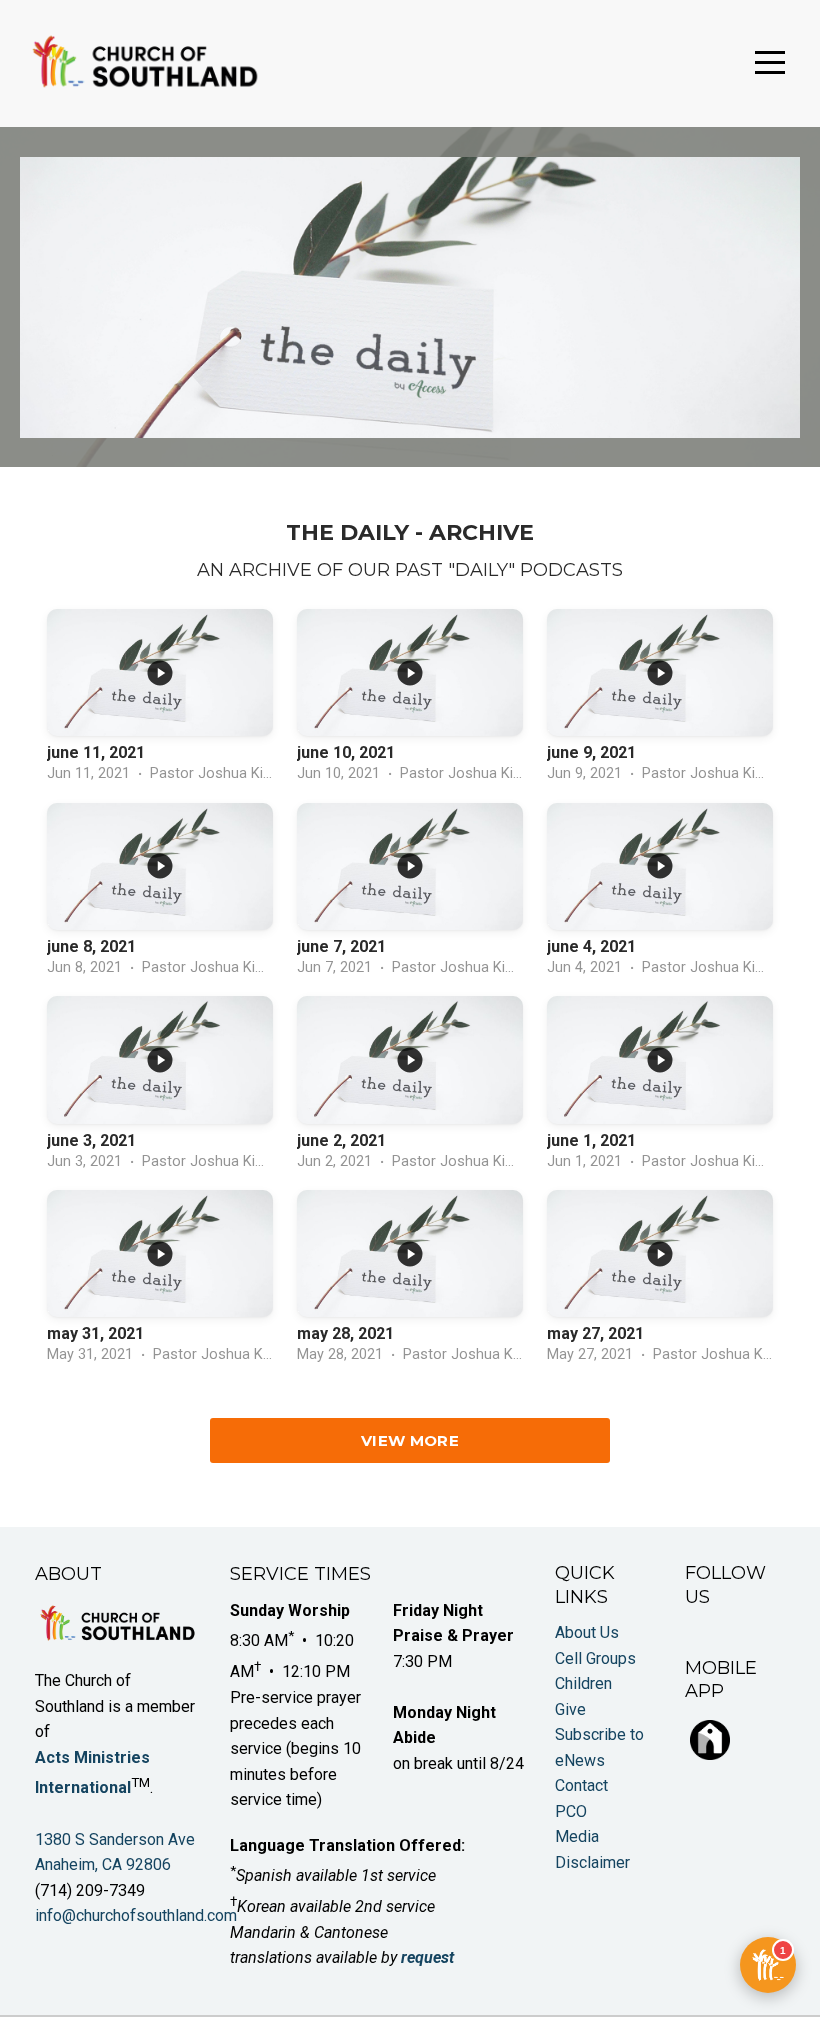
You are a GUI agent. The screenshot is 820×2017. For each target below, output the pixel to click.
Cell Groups (595, 1658)
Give (570, 1709)
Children (583, 1683)
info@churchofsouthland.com (136, 1915)
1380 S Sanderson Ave (117, 1839)
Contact (581, 1785)
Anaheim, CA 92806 (103, 1864)
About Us (587, 1632)
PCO (571, 1811)
